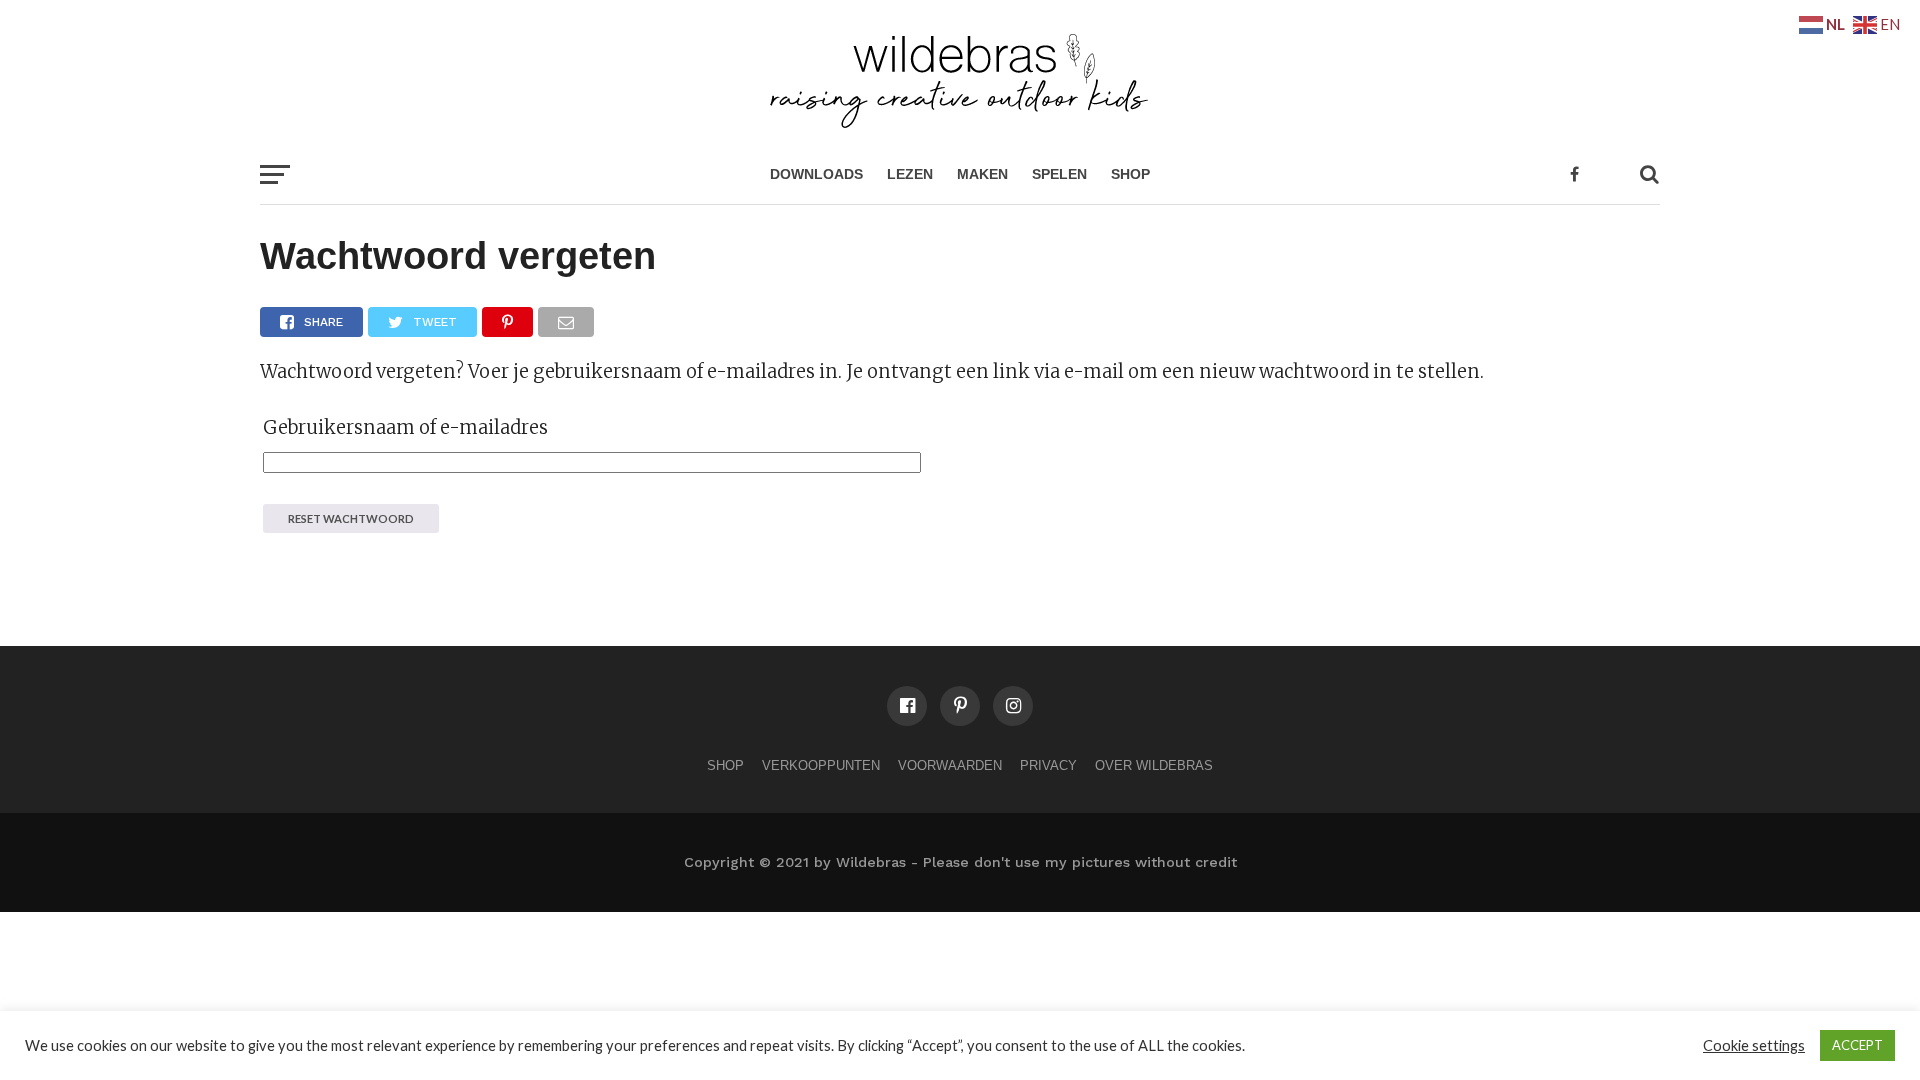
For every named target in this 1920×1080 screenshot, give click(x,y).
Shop (1130, 174)
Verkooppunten (821, 765)
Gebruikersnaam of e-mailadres (405, 427)
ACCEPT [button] (1857, 1045)
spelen (1059, 174)
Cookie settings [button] (1754, 1045)
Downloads (816, 174)
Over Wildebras (1154, 765)
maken (982, 174)
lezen (910, 174)
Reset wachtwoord (351, 518)
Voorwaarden (950, 765)
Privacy (1048, 765)
